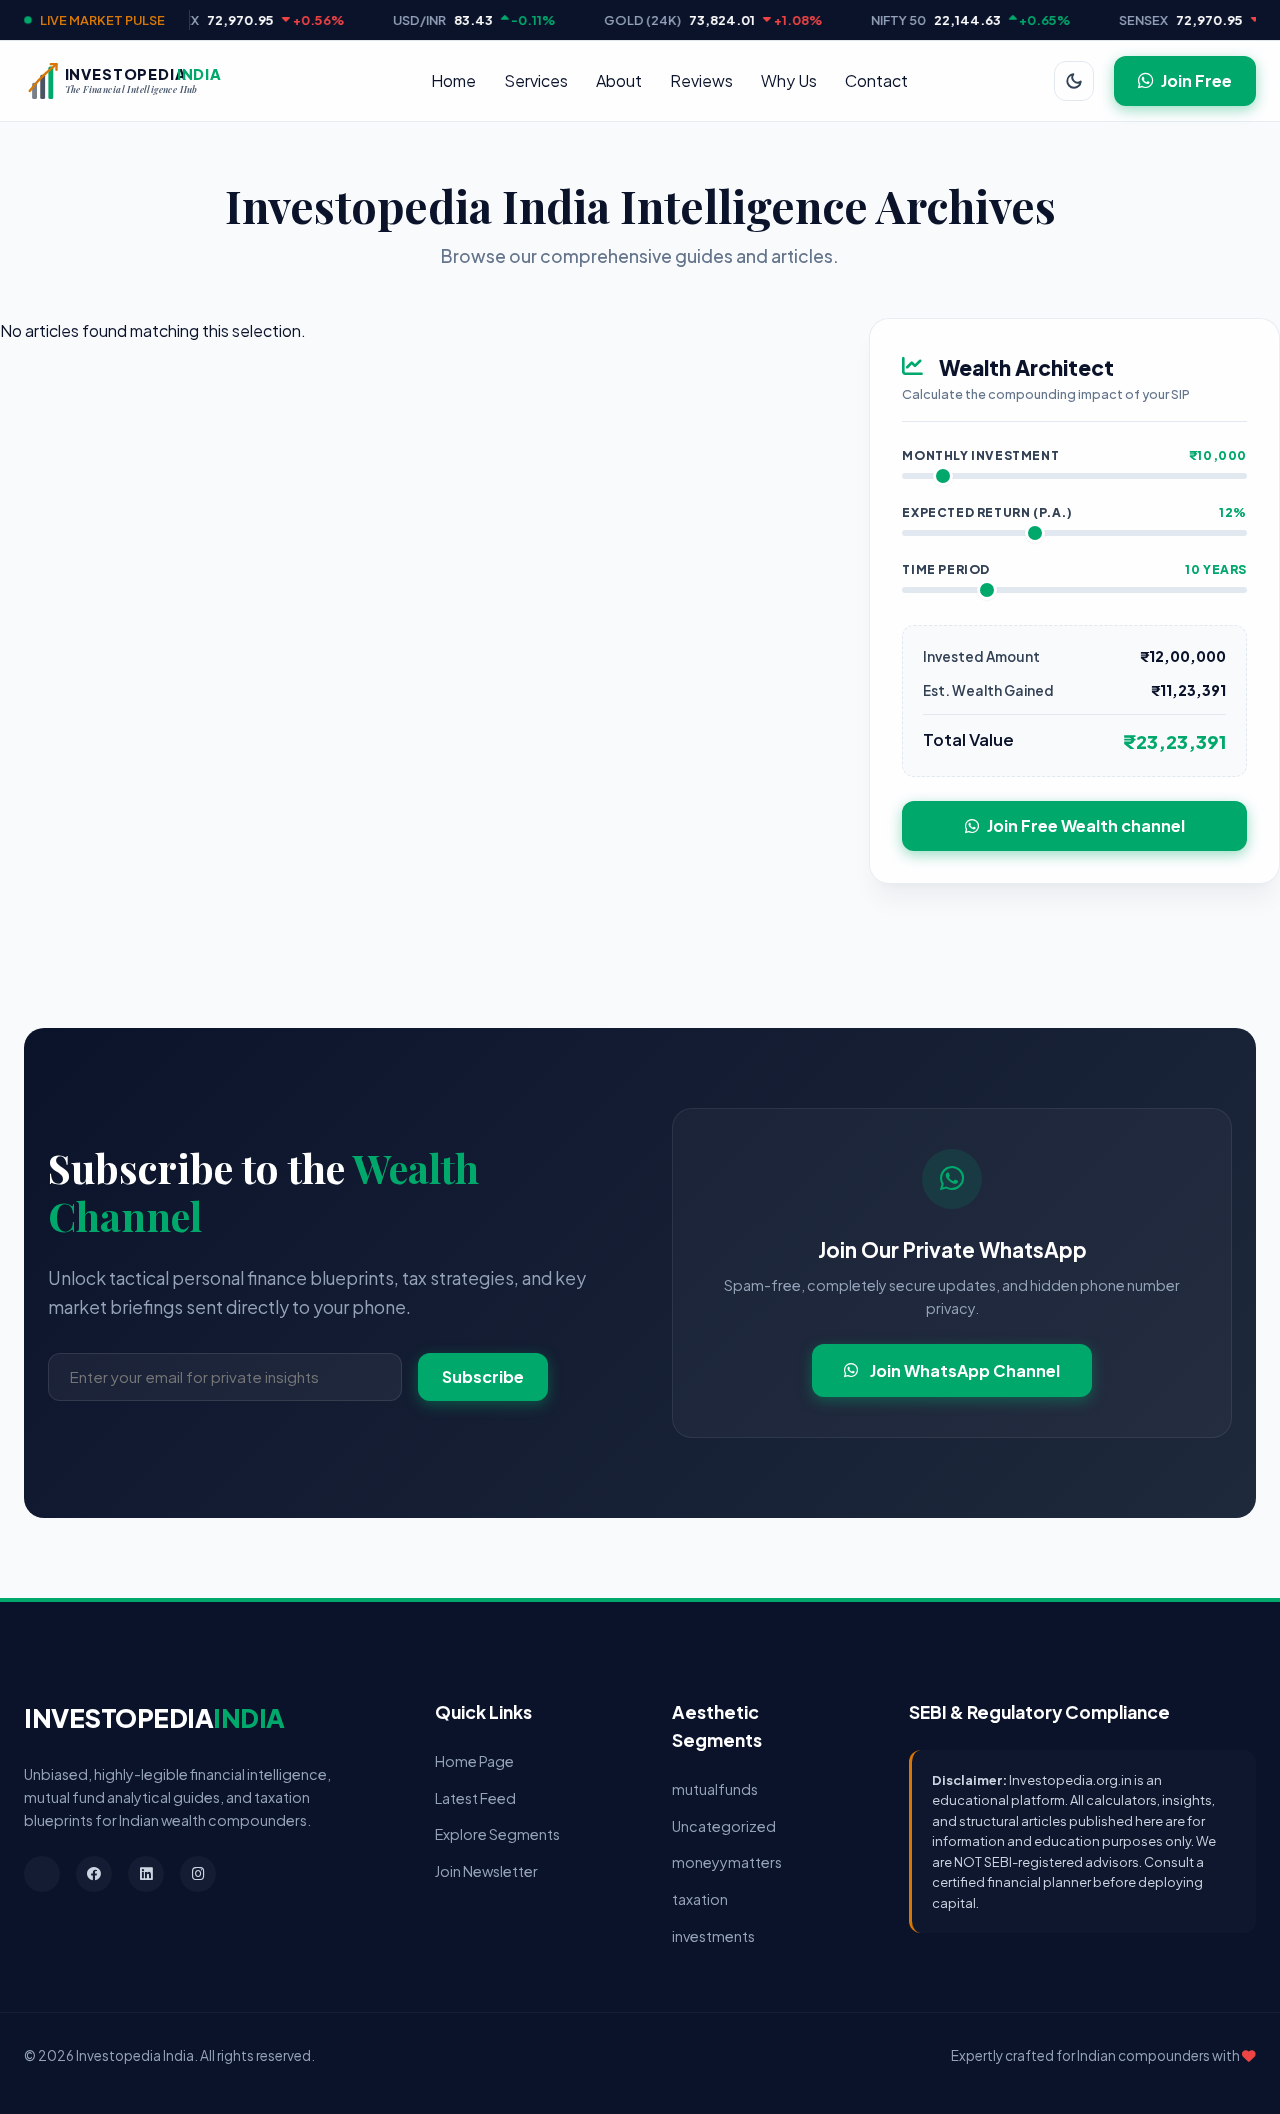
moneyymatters (727, 1862)
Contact (876, 80)
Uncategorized (724, 1826)
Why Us (789, 80)
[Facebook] (94, 1874)
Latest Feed (475, 1798)
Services (536, 80)
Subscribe (483, 1376)
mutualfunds (715, 1789)
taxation (700, 1899)
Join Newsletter (486, 1871)
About (619, 80)
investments (713, 1936)
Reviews (701, 80)
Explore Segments (497, 1834)
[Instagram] (198, 1874)
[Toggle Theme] (1074, 81)
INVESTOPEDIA (154, 1717)
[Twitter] (42, 1874)
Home (453, 80)
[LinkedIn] (146, 1874)
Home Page (474, 1761)
